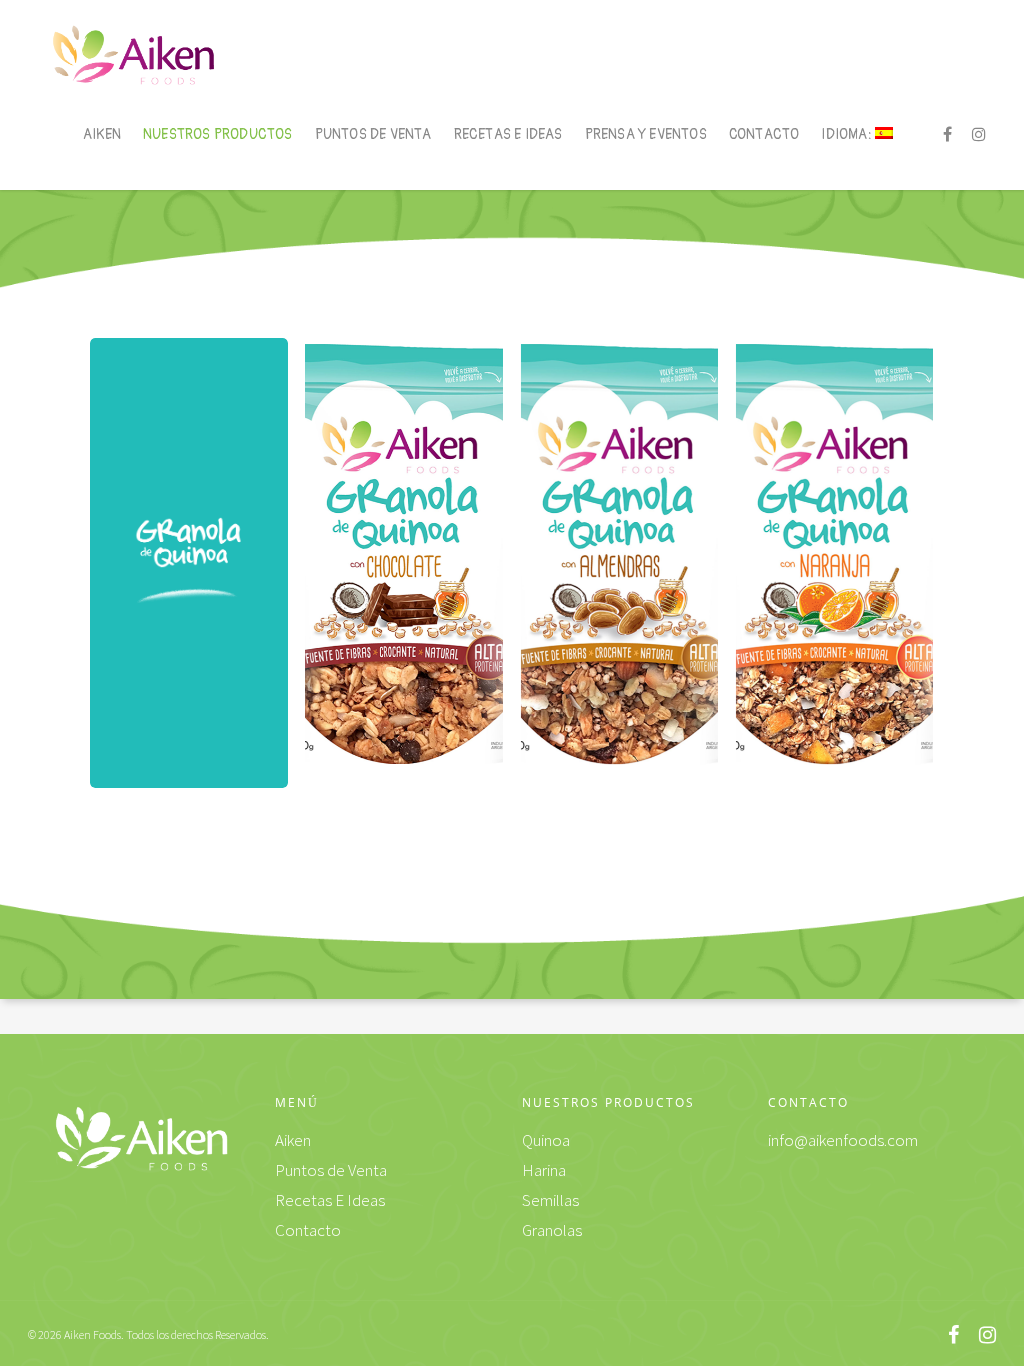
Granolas (552, 1230)
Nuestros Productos (218, 134)
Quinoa (546, 1140)
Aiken (102, 134)
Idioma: (848, 134)
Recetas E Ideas (508, 134)
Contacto (764, 134)
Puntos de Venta (373, 134)
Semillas (550, 1200)
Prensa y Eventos (646, 134)
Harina (544, 1170)
